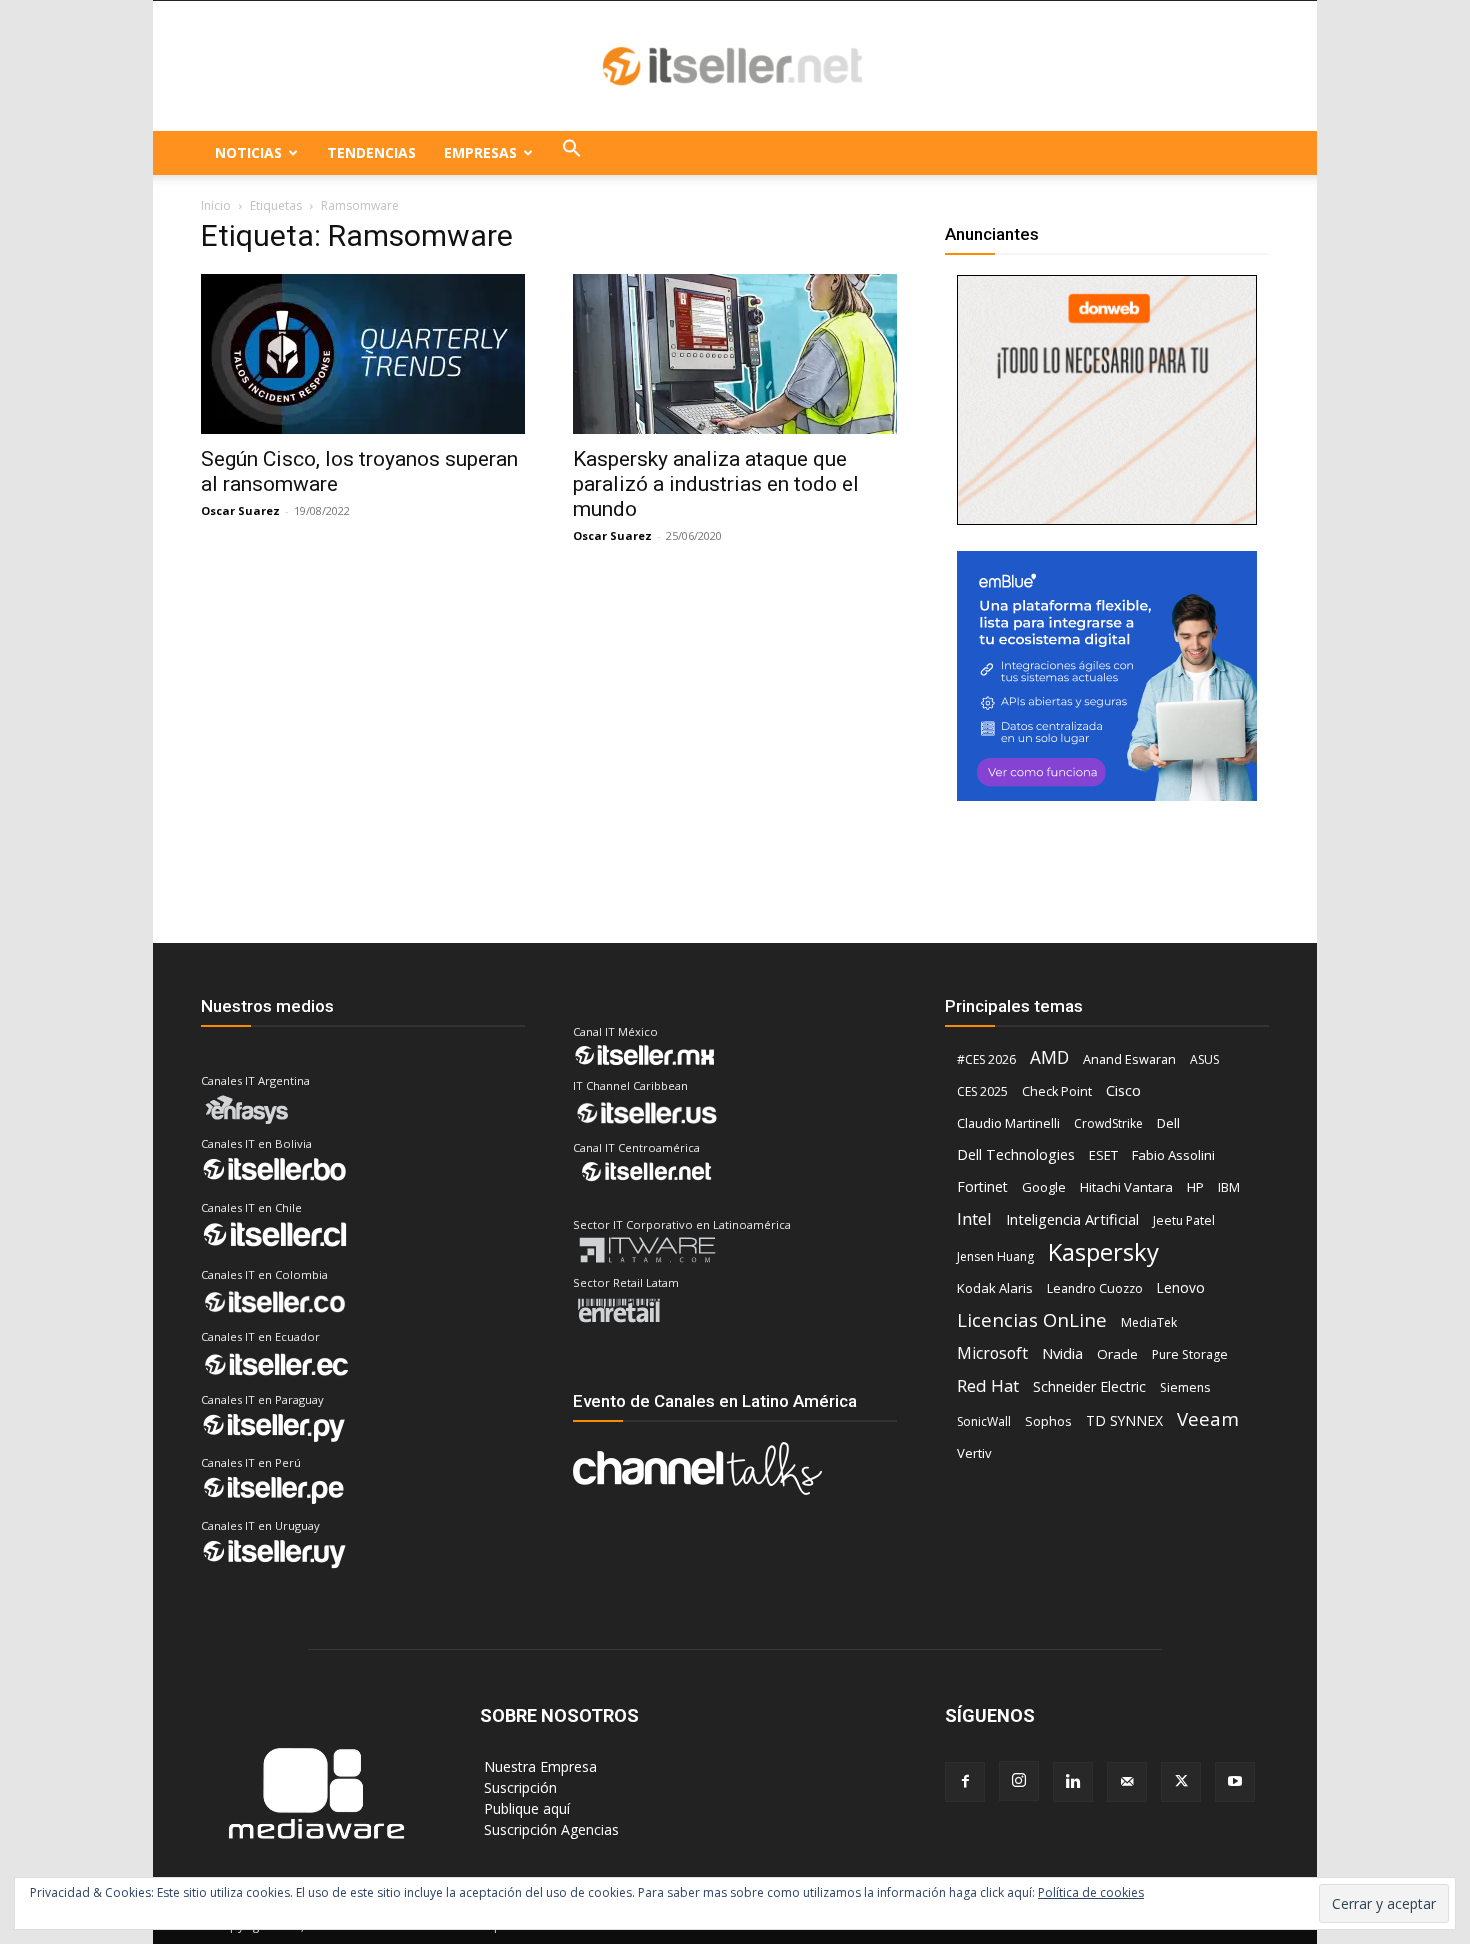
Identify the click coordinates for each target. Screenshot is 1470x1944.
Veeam (1208, 1418)
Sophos (1048, 1421)
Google (1044, 1187)
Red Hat (988, 1385)
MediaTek (1149, 1322)
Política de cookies (1091, 1892)
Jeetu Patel (1184, 1220)
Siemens (1185, 1387)
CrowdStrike (1108, 1123)
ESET (1103, 1155)
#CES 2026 (986, 1059)
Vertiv (974, 1453)
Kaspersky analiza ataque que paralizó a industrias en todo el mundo (716, 484)
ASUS (1204, 1059)
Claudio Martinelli (1008, 1123)
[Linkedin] (1073, 1782)
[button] (572, 153)
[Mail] (1127, 1782)
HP (1195, 1187)
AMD (1049, 1057)
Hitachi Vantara (1126, 1187)
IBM (1229, 1187)
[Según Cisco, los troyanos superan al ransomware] (363, 354)
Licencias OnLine (1032, 1319)
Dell (1168, 1123)
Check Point (1057, 1091)
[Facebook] (965, 1782)
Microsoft (992, 1353)
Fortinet (982, 1186)
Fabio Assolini (1173, 1155)
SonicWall (984, 1421)
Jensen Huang (995, 1256)
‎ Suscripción (518, 1787)
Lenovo (1181, 1287)
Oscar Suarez (240, 510)
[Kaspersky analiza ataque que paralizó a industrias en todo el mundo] (735, 354)
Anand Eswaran (1129, 1059)
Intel (974, 1218)
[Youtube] (1235, 1782)
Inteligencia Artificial (1072, 1219)
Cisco (1123, 1090)
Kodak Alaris (995, 1288)
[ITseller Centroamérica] (735, 67)
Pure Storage (1190, 1354)
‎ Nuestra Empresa (538, 1766)
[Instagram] (1019, 1781)
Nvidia (1062, 1353)
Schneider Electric (1089, 1386)
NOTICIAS (248, 152)
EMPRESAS (480, 152)
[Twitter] (1181, 1782)
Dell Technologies (1016, 1154)
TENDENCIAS (371, 152)
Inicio (216, 205)
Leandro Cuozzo (1095, 1288)
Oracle (1117, 1354)
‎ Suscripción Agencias (549, 1829)
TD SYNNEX (1124, 1420)
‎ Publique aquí (525, 1808)
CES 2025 (982, 1091)
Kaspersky (1103, 1251)
